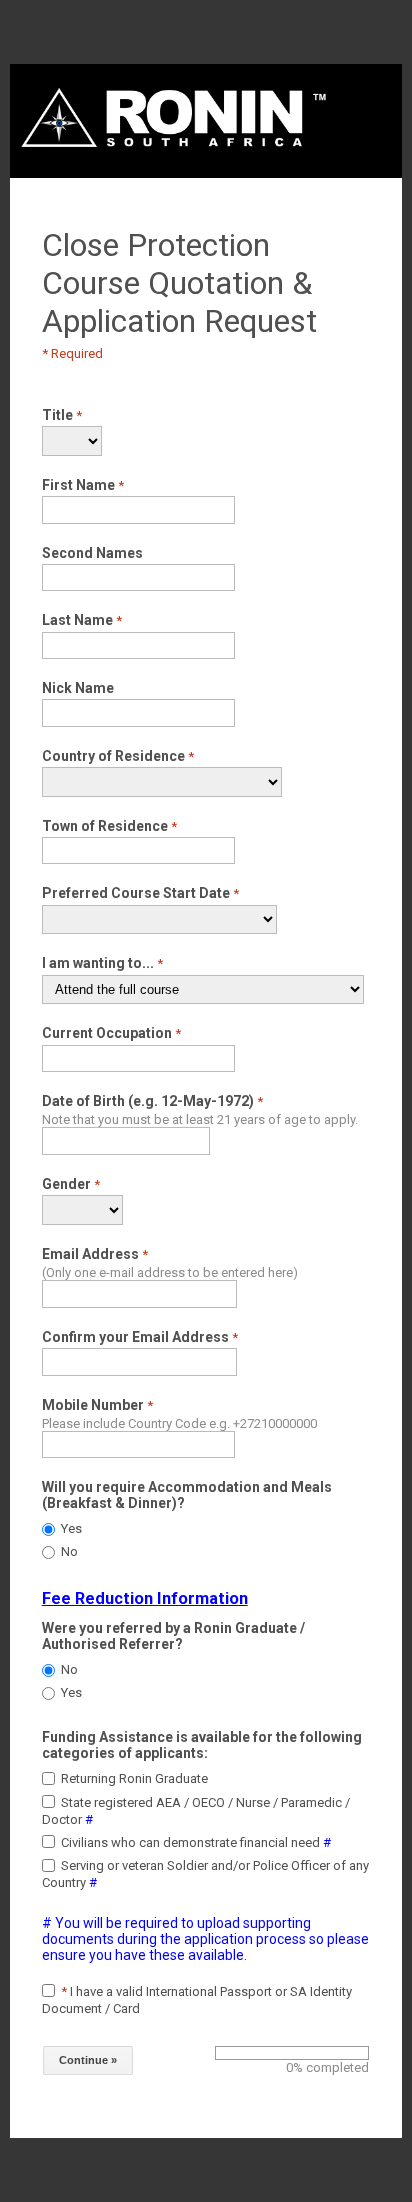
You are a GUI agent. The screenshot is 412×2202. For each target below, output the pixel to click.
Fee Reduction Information (145, 1598)
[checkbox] (48, 1778)
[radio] (48, 1529)
